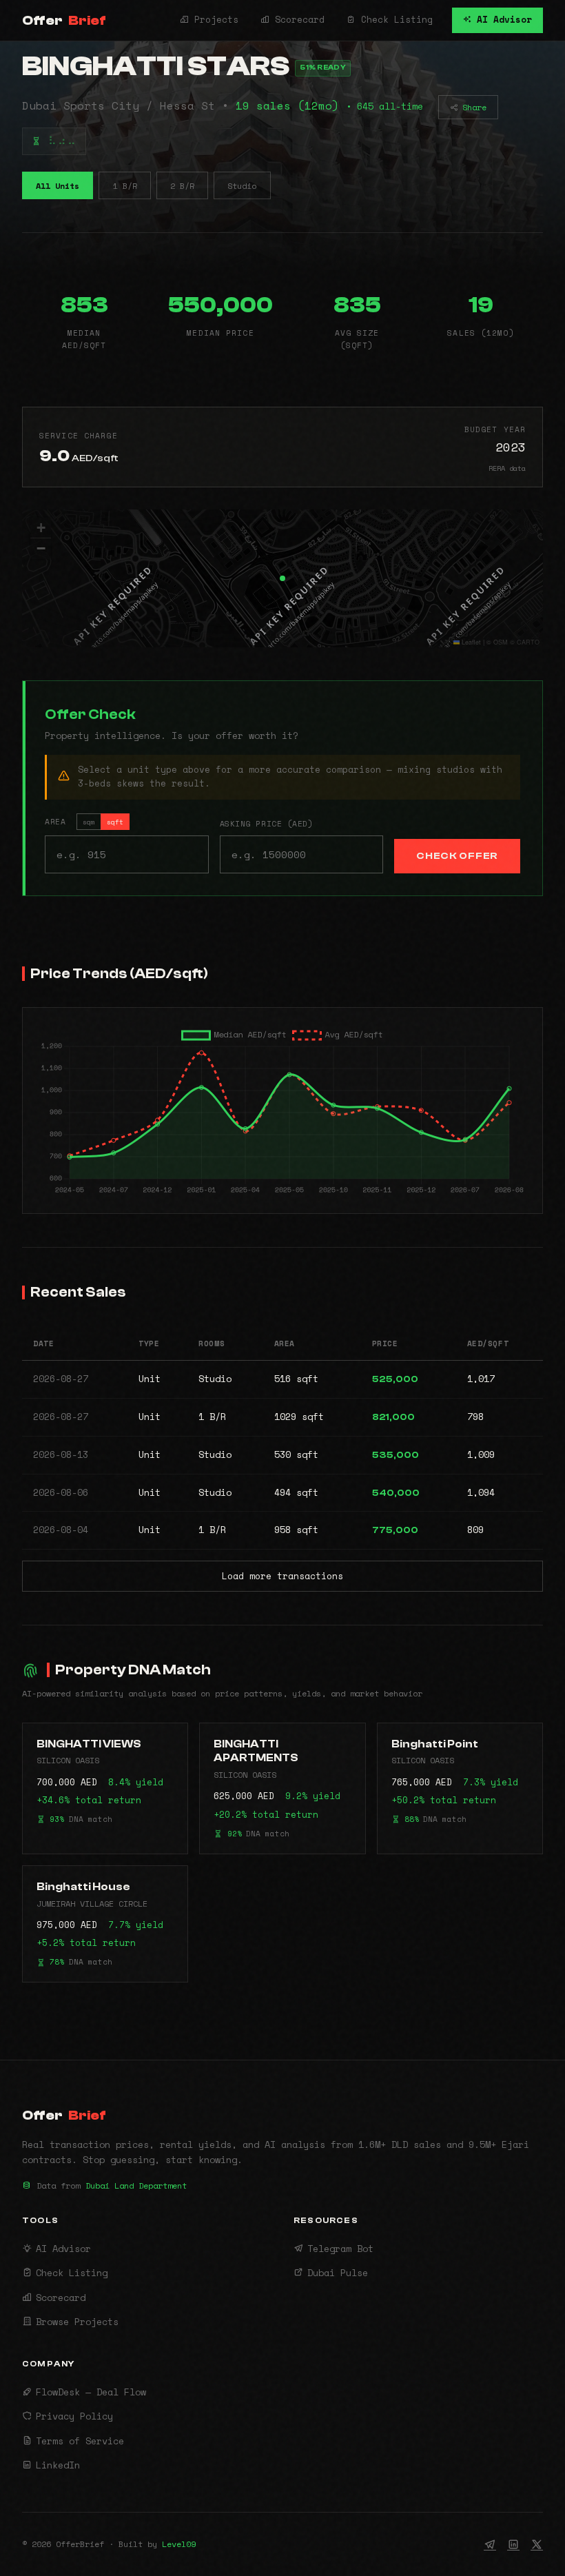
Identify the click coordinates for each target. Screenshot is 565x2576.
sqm (89, 822)
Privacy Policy (74, 2416)
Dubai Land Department (136, 2185)
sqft (115, 822)
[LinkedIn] (513, 2544)
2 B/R (182, 186)
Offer (64, 20)
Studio (242, 186)
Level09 (179, 2544)
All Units (58, 186)
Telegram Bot (340, 2249)
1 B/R (125, 186)
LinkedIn (58, 2465)
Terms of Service (80, 2441)
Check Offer (457, 856)
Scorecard (297, 20)
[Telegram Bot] (490, 2544)
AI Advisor (502, 20)
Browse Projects (77, 2322)
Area (84, 821)
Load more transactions (282, 1576)
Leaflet (470, 642)
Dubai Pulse (338, 2273)
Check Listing (394, 20)
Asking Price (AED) (267, 823)
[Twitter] (537, 2544)
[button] (282, 578)
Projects (214, 20)
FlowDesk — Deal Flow (91, 2392)
